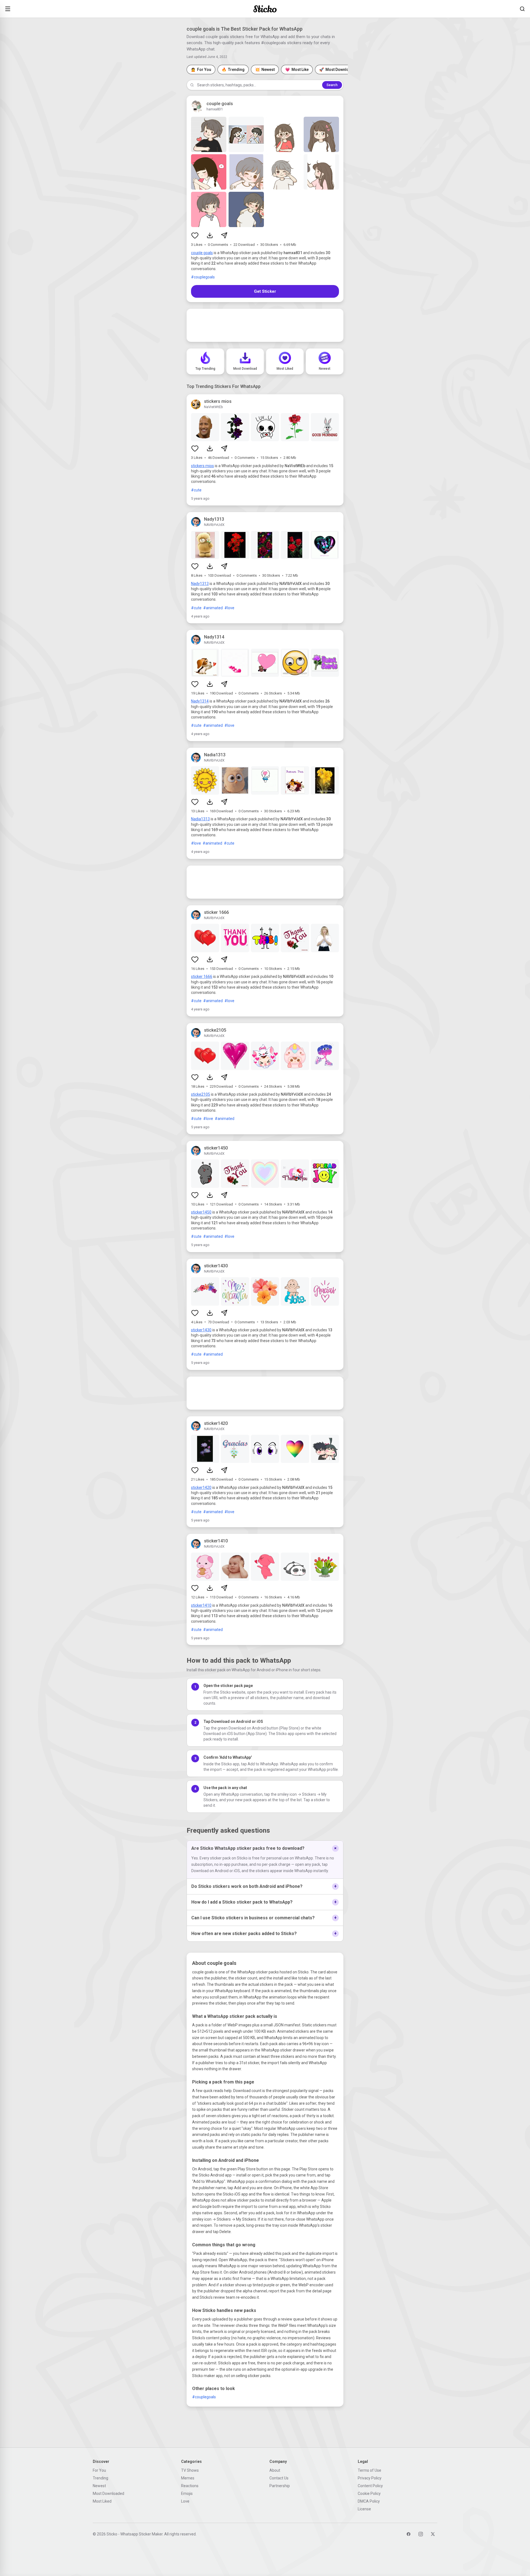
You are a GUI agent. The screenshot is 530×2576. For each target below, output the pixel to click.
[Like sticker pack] (195, 235)
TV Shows (190, 2470)
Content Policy (370, 2486)
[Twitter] (433, 2534)
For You (99, 2470)
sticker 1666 (202, 976)
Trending (100, 2478)
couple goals (202, 253)
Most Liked (102, 2501)
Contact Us (279, 2478)
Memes (188, 2478)
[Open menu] (8, 9)
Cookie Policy (369, 2493)
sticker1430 (201, 1330)
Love (185, 2501)
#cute (196, 490)
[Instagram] (421, 2534)
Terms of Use (369, 2470)
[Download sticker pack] (210, 235)
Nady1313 (200, 584)
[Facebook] (409, 2534)
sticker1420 (201, 1487)
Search (332, 85)
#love (229, 608)
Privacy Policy (370, 2478)
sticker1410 (201, 1605)
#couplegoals (203, 277)
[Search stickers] (522, 9)
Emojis (187, 2493)
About (275, 2470)
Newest (99, 2486)
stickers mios (202, 466)
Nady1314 (200, 701)
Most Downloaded (108, 2493)
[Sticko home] (265, 9)
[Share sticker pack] (224, 235)
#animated (213, 608)
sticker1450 (201, 1212)
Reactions (190, 2486)
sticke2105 (201, 1094)
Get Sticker (265, 291)
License (364, 2509)
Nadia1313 (200, 819)
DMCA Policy (369, 2501)
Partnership (280, 2486)
